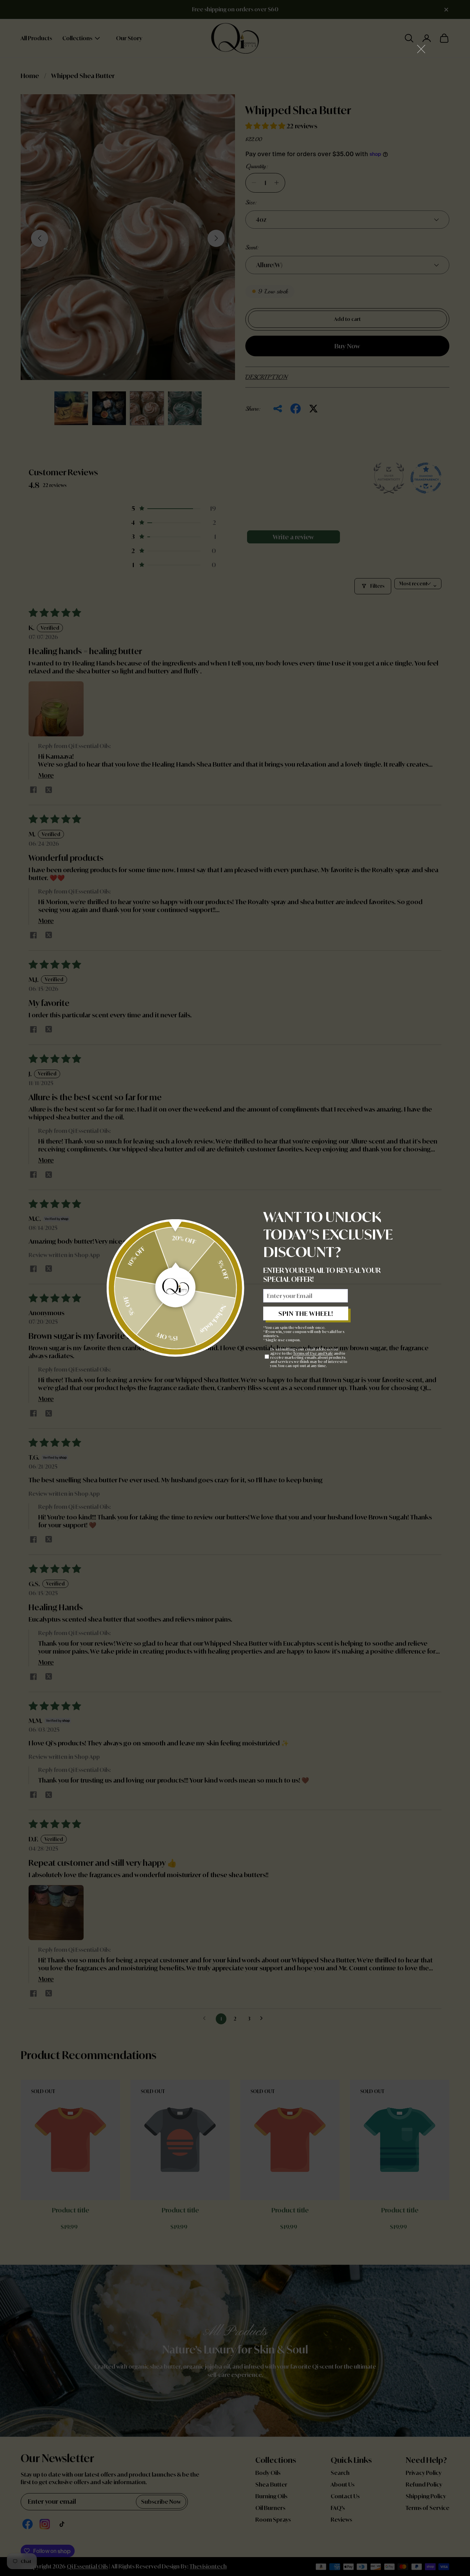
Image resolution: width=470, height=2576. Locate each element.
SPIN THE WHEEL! (306, 1313)
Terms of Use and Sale (313, 1353)
